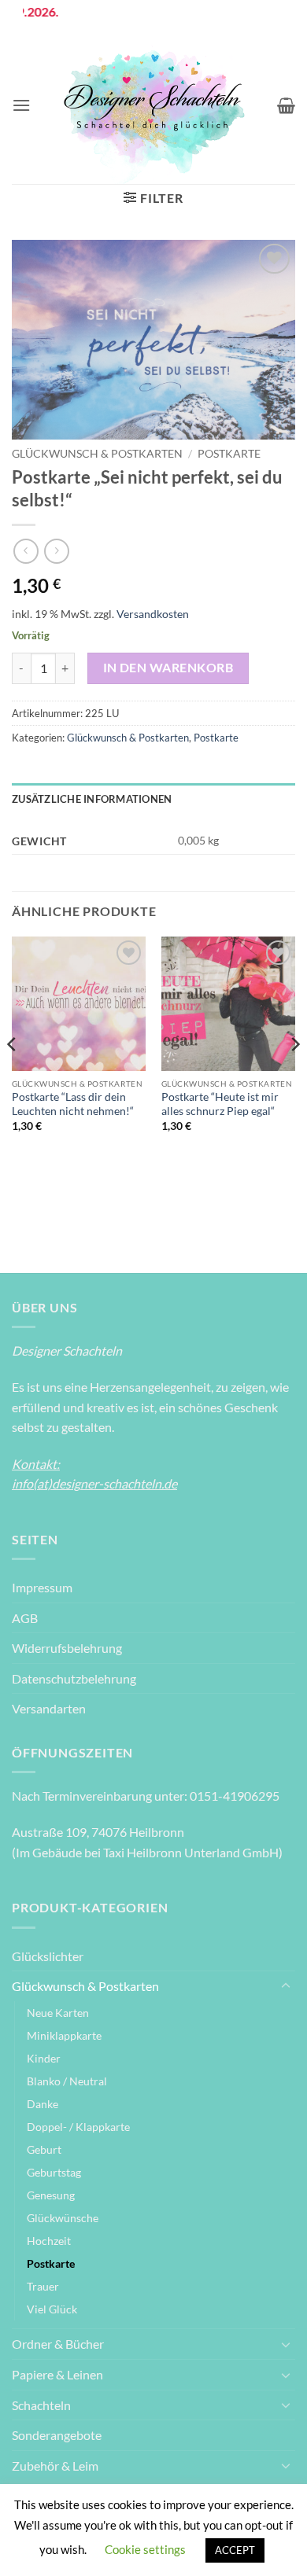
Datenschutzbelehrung (74, 1678)
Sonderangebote (57, 2435)
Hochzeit (49, 2241)
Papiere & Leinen (57, 2374)
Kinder (44, 2058)
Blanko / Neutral (67, 2081)
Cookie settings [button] (145, 2549)
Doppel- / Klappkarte (78, 2127)
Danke (43, 2104)
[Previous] (13, 1076)
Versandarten (49, 1708)
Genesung (51, 2195)
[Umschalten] (286, 1986)
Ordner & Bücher (58, 2344)
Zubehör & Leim (55, 2466)
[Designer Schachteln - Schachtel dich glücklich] (154, 105)
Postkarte (229, 454)
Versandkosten (153, 614)
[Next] (294, 1076)
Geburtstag (54, 2172)
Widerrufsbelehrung (67, 1648)
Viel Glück (52, 2309)
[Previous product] (56, 551)
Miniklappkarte (64, 2035)
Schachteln (41, 2405)
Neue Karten (58, 2013)
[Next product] (26, 551)
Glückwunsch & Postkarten (97, 454)
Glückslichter (48, 1956)
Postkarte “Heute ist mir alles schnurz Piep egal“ (220, 1104)
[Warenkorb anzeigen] (286, 105)
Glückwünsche (63, 2218)
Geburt (44, 2149)
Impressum (42, 1587)
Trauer (43, 2286)
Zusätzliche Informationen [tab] (92, 799)
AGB (25, 1618)
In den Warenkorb (168, 668)
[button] (21, 105)
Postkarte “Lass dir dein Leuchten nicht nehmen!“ (73, 1104)
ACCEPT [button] (235, 2550)
